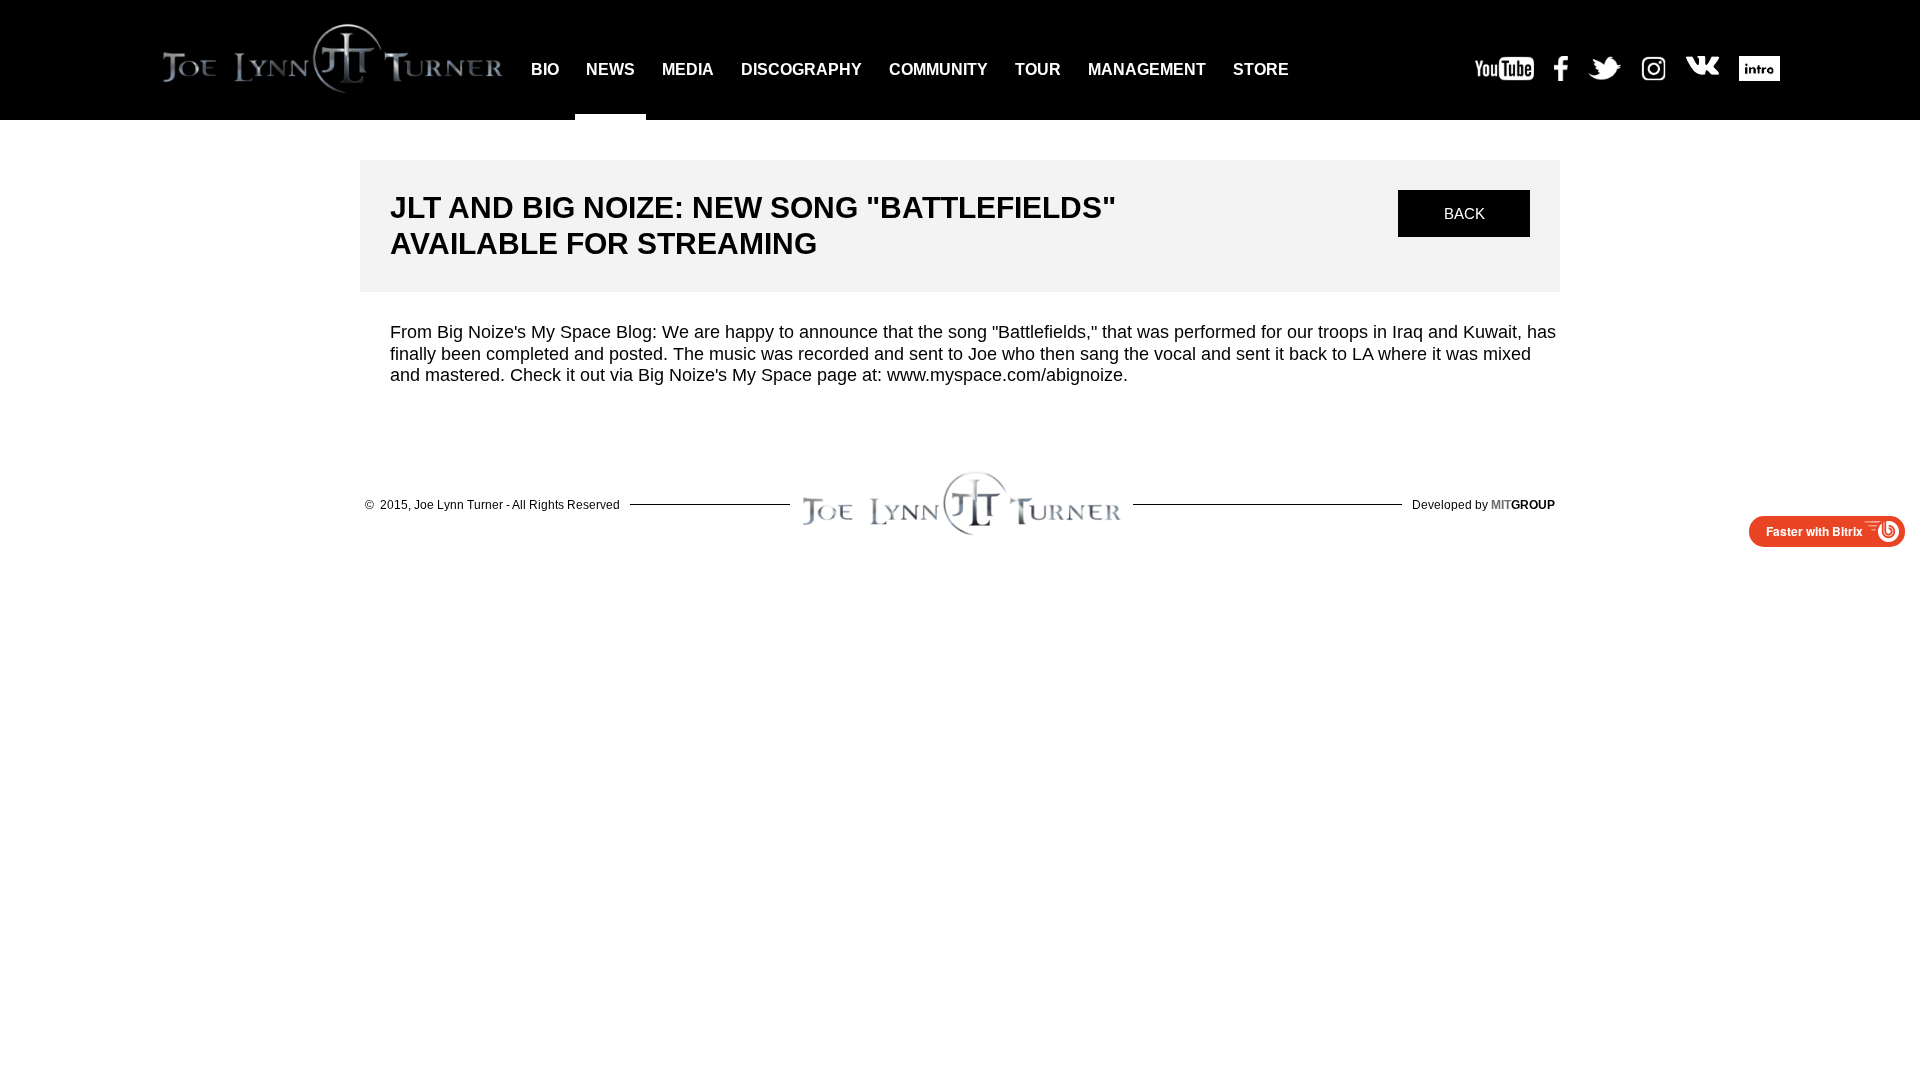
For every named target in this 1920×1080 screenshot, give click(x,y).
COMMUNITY (938, 69)
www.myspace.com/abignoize (1005, 375)
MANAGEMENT (1147, 69)
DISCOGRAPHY (801, 69)
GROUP (1523, 505)
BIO (545, 69)
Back (1464, 213)
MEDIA (688, 69)
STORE (1261, 69)
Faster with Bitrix (1814, 531)
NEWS (610, 69)
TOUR (1038, 69)
